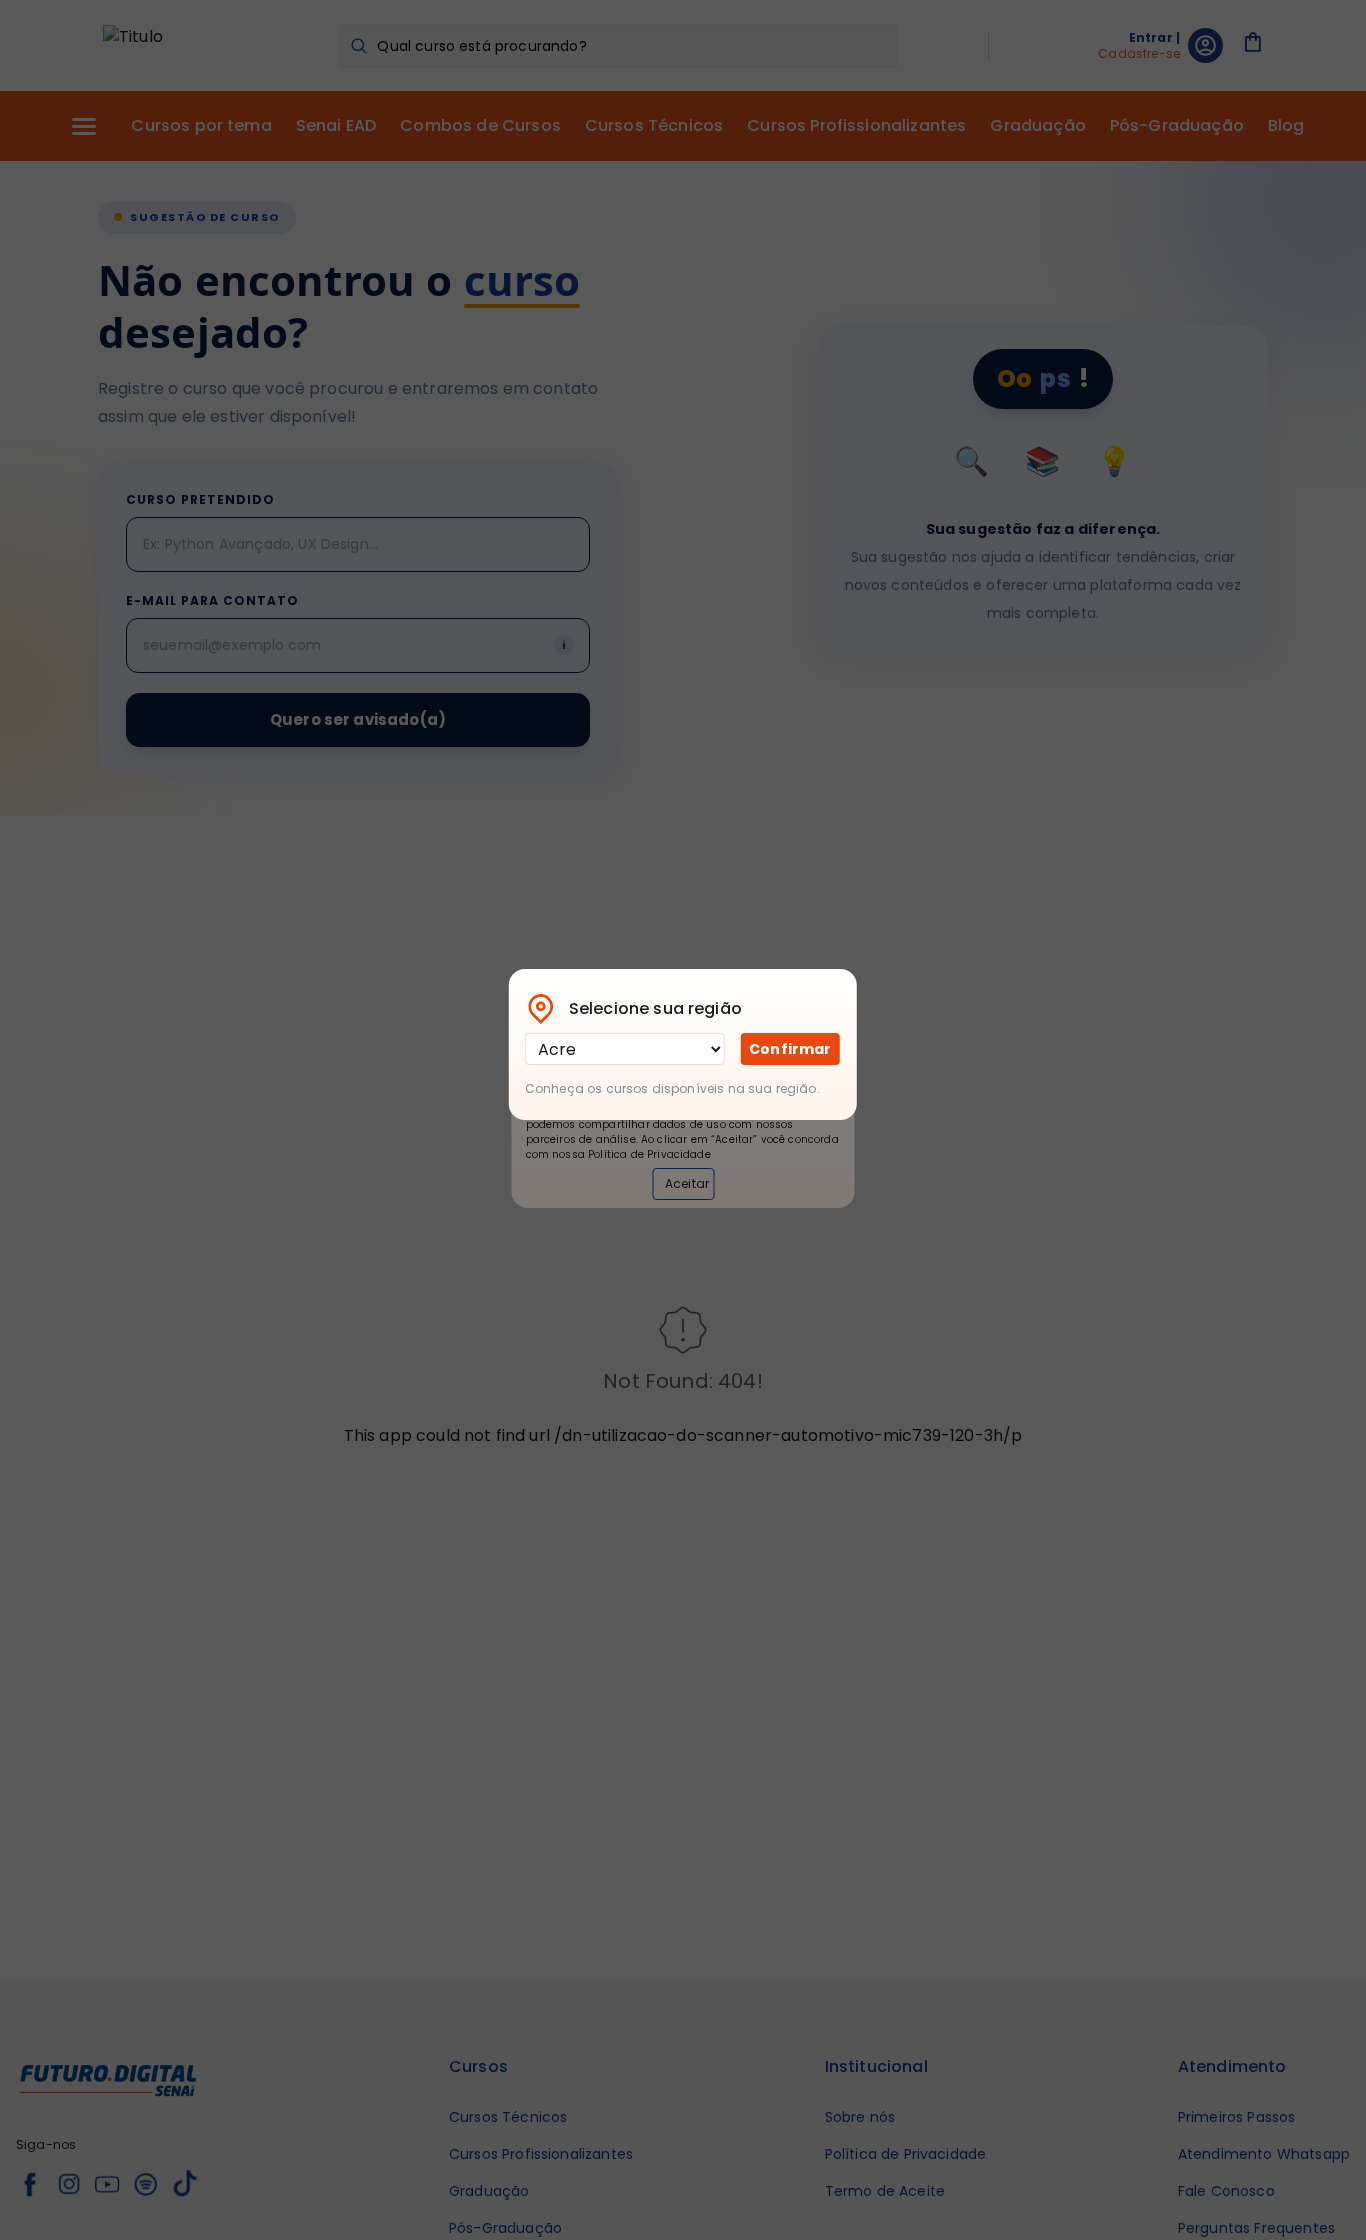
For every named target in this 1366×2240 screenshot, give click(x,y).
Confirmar (790, 1049)
